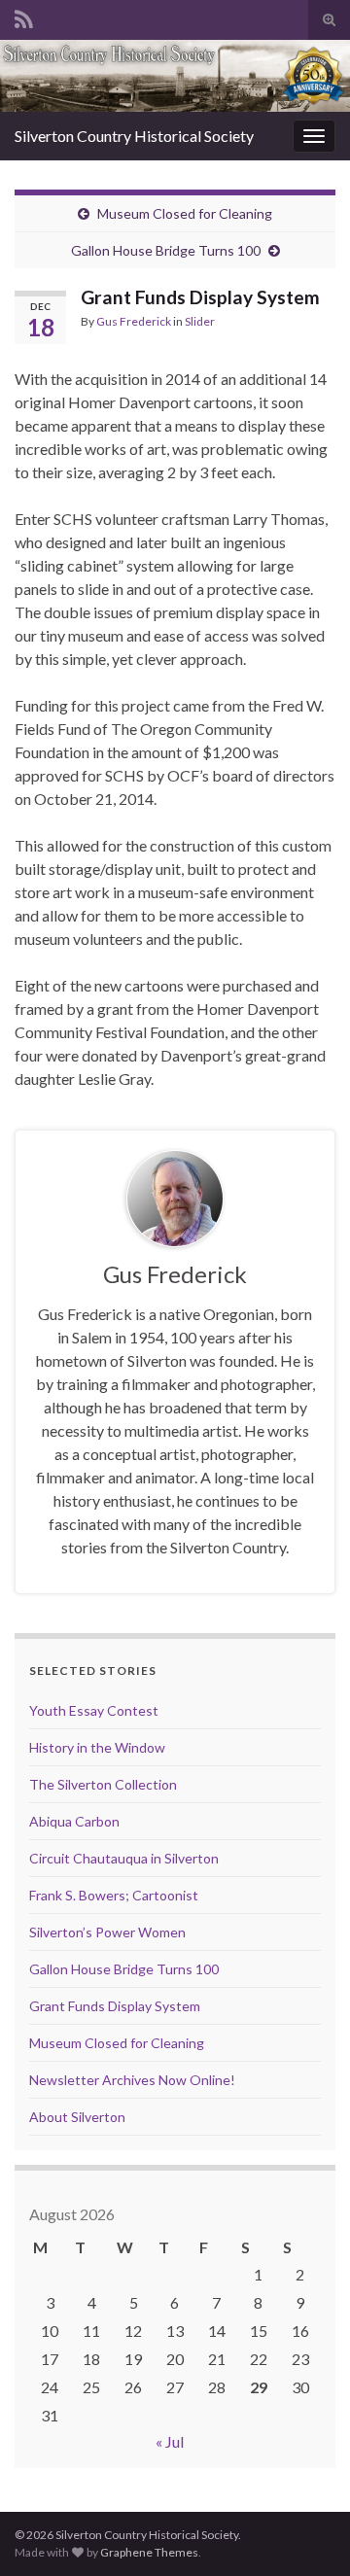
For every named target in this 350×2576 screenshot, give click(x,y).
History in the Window (97, 1747)
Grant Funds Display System (115, 2006)
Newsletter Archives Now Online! (132, 2080)
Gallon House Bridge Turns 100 (166, 250)
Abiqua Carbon (74, 1821)
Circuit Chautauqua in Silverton (124, 1858)
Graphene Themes (149, 2552)
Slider (200, 321)
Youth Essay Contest (94, 1710)
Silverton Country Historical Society (134, 136)
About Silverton (77, 2117)
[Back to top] (306, 2532)
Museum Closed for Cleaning (185, 213)
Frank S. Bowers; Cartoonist (114, 1895)
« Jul (170, 2441)
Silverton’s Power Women (107, 1932)
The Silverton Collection (103, 1784)
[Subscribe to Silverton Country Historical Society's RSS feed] (24, 16)
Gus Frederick (134, 321)
